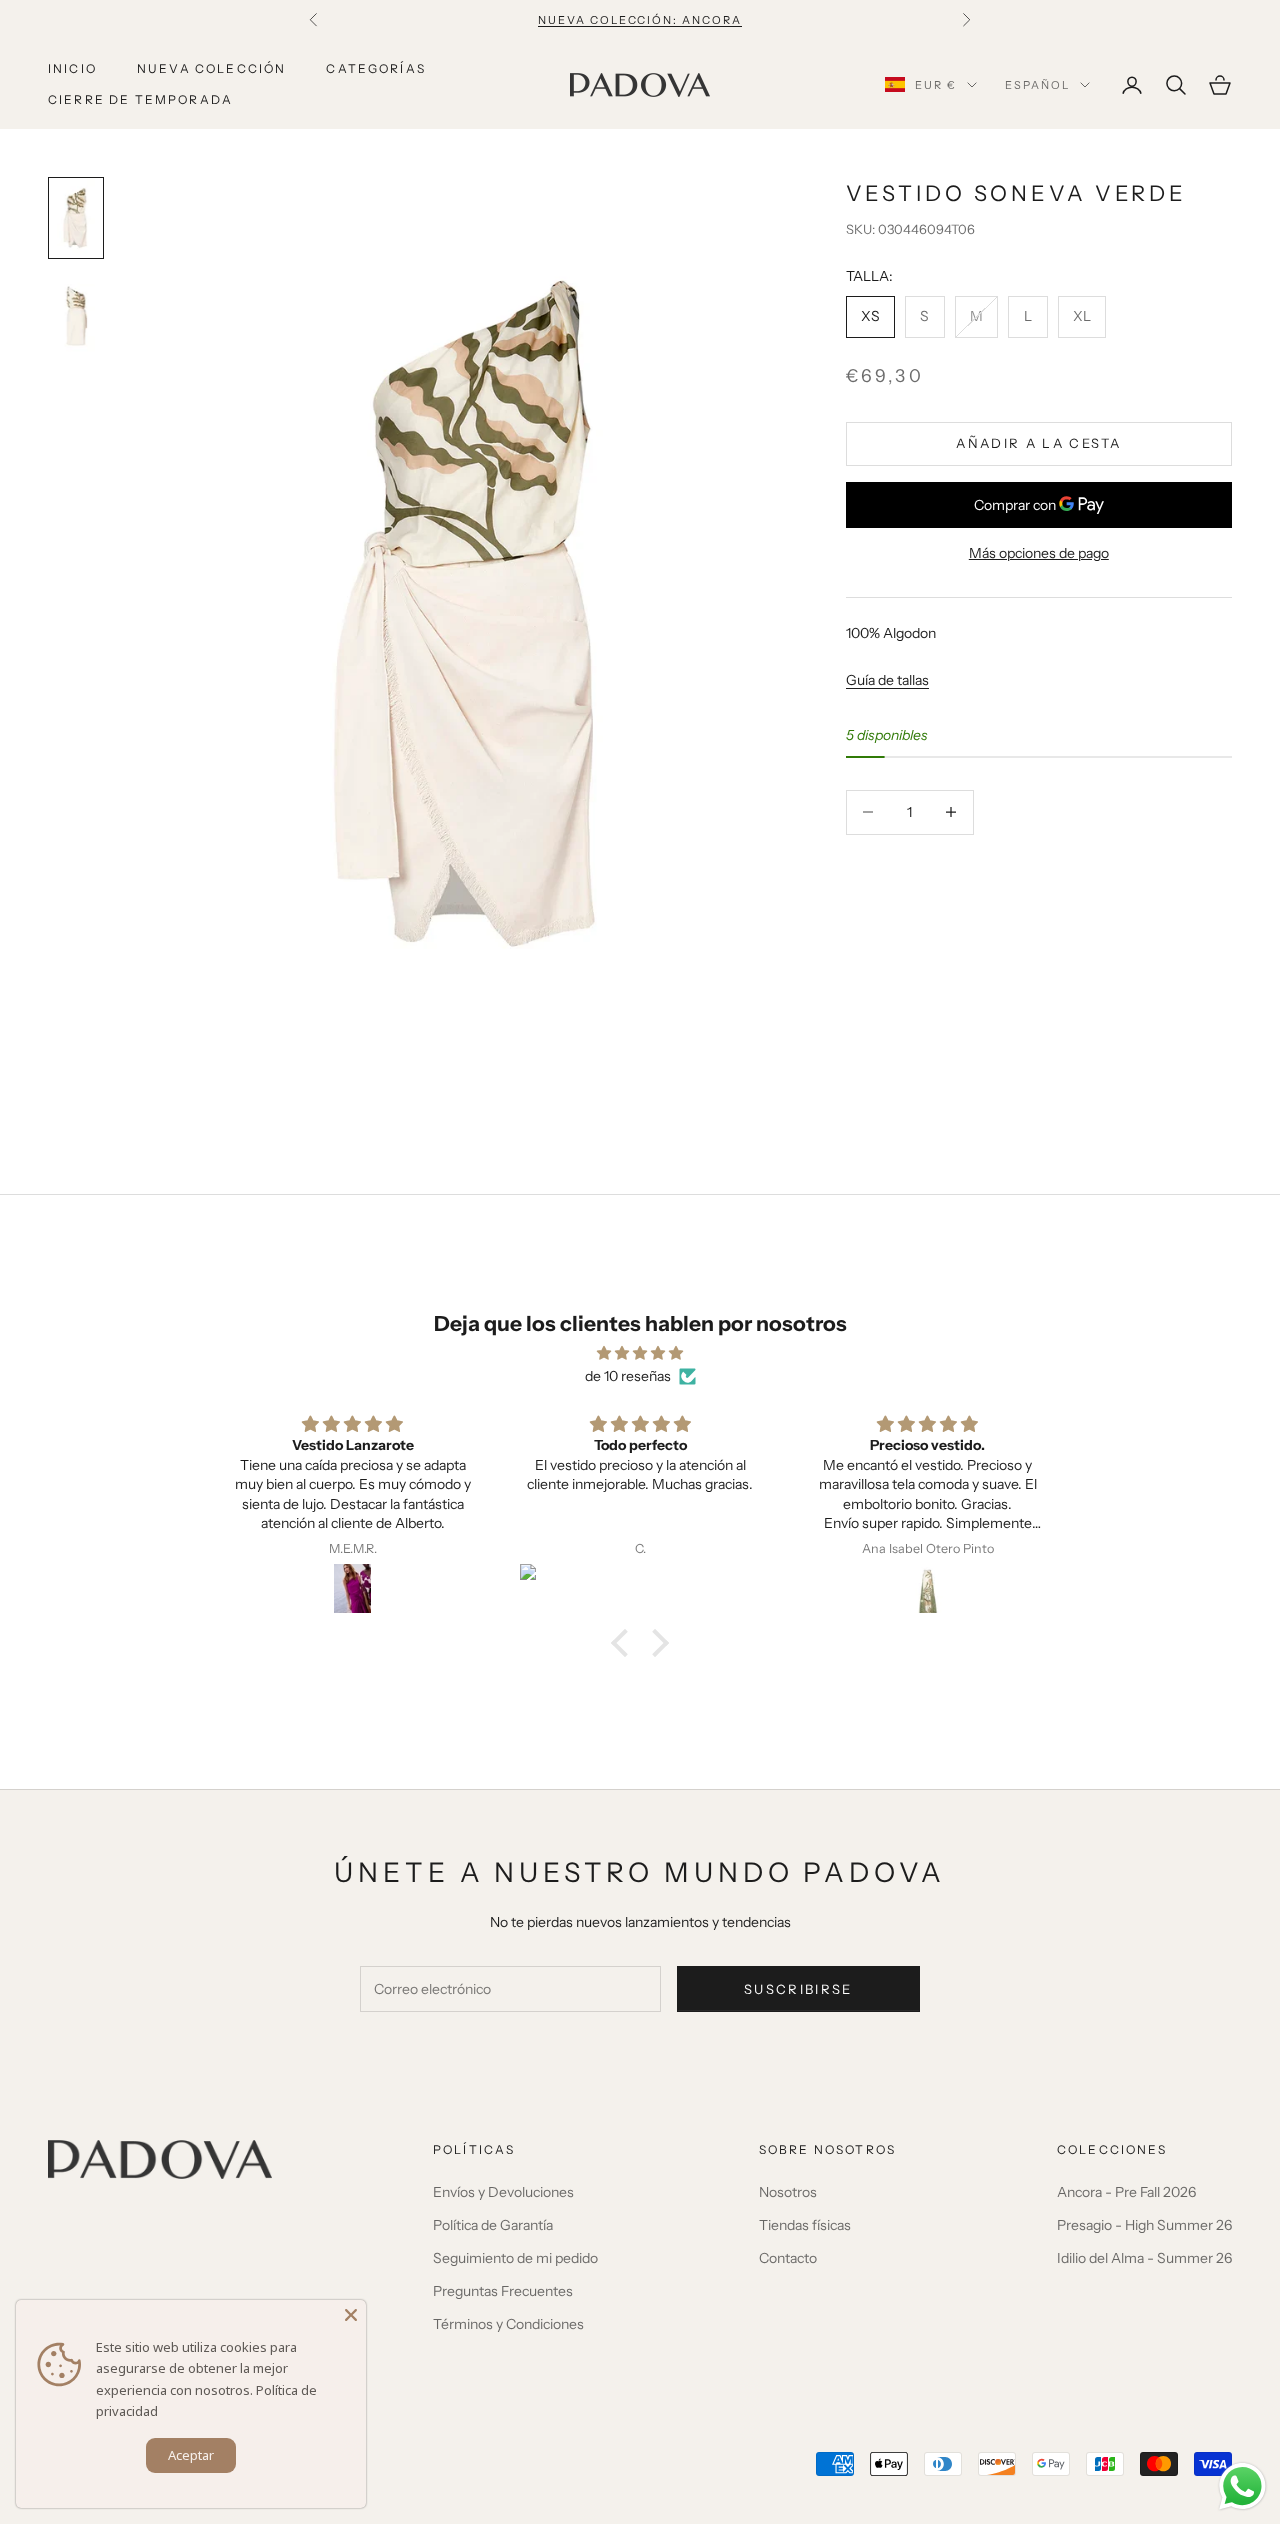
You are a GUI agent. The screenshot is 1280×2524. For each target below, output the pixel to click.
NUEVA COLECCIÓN (211, 68)
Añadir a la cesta (1038, 443)
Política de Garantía (493, 2225)
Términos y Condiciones (508, 2324)
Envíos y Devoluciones (503, 2192)
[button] (625, 1642)
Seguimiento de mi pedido (515, 2258)
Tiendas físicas (805, 2225)
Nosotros (788, 2192)
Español (1037, 85)
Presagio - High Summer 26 (1144, 2225)
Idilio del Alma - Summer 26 (1144, 2258)
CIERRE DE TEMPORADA (140, 99)
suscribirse (798, 1989)
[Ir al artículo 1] (76, 218)
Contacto (788, 2258)
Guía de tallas (887, 680)
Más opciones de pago (1039, 553)
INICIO (72, 68)
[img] (640, 1353)
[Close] (351, 2315)
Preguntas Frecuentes (503, 2291)
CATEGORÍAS (376, 68)
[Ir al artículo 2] (76, 316)
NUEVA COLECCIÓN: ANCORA (640, 20)
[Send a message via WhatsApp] (1242, 2486)
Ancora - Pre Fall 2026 (1126, 2192)
